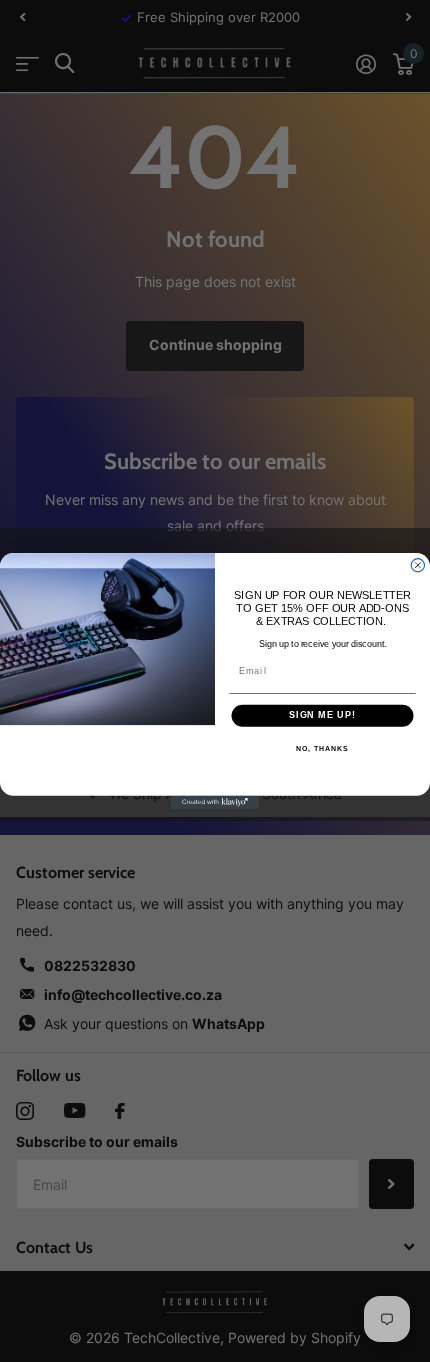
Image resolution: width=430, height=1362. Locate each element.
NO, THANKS (322, 749)
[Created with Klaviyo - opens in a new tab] (215, 802)
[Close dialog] (417, 565)
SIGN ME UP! (322, 715)
